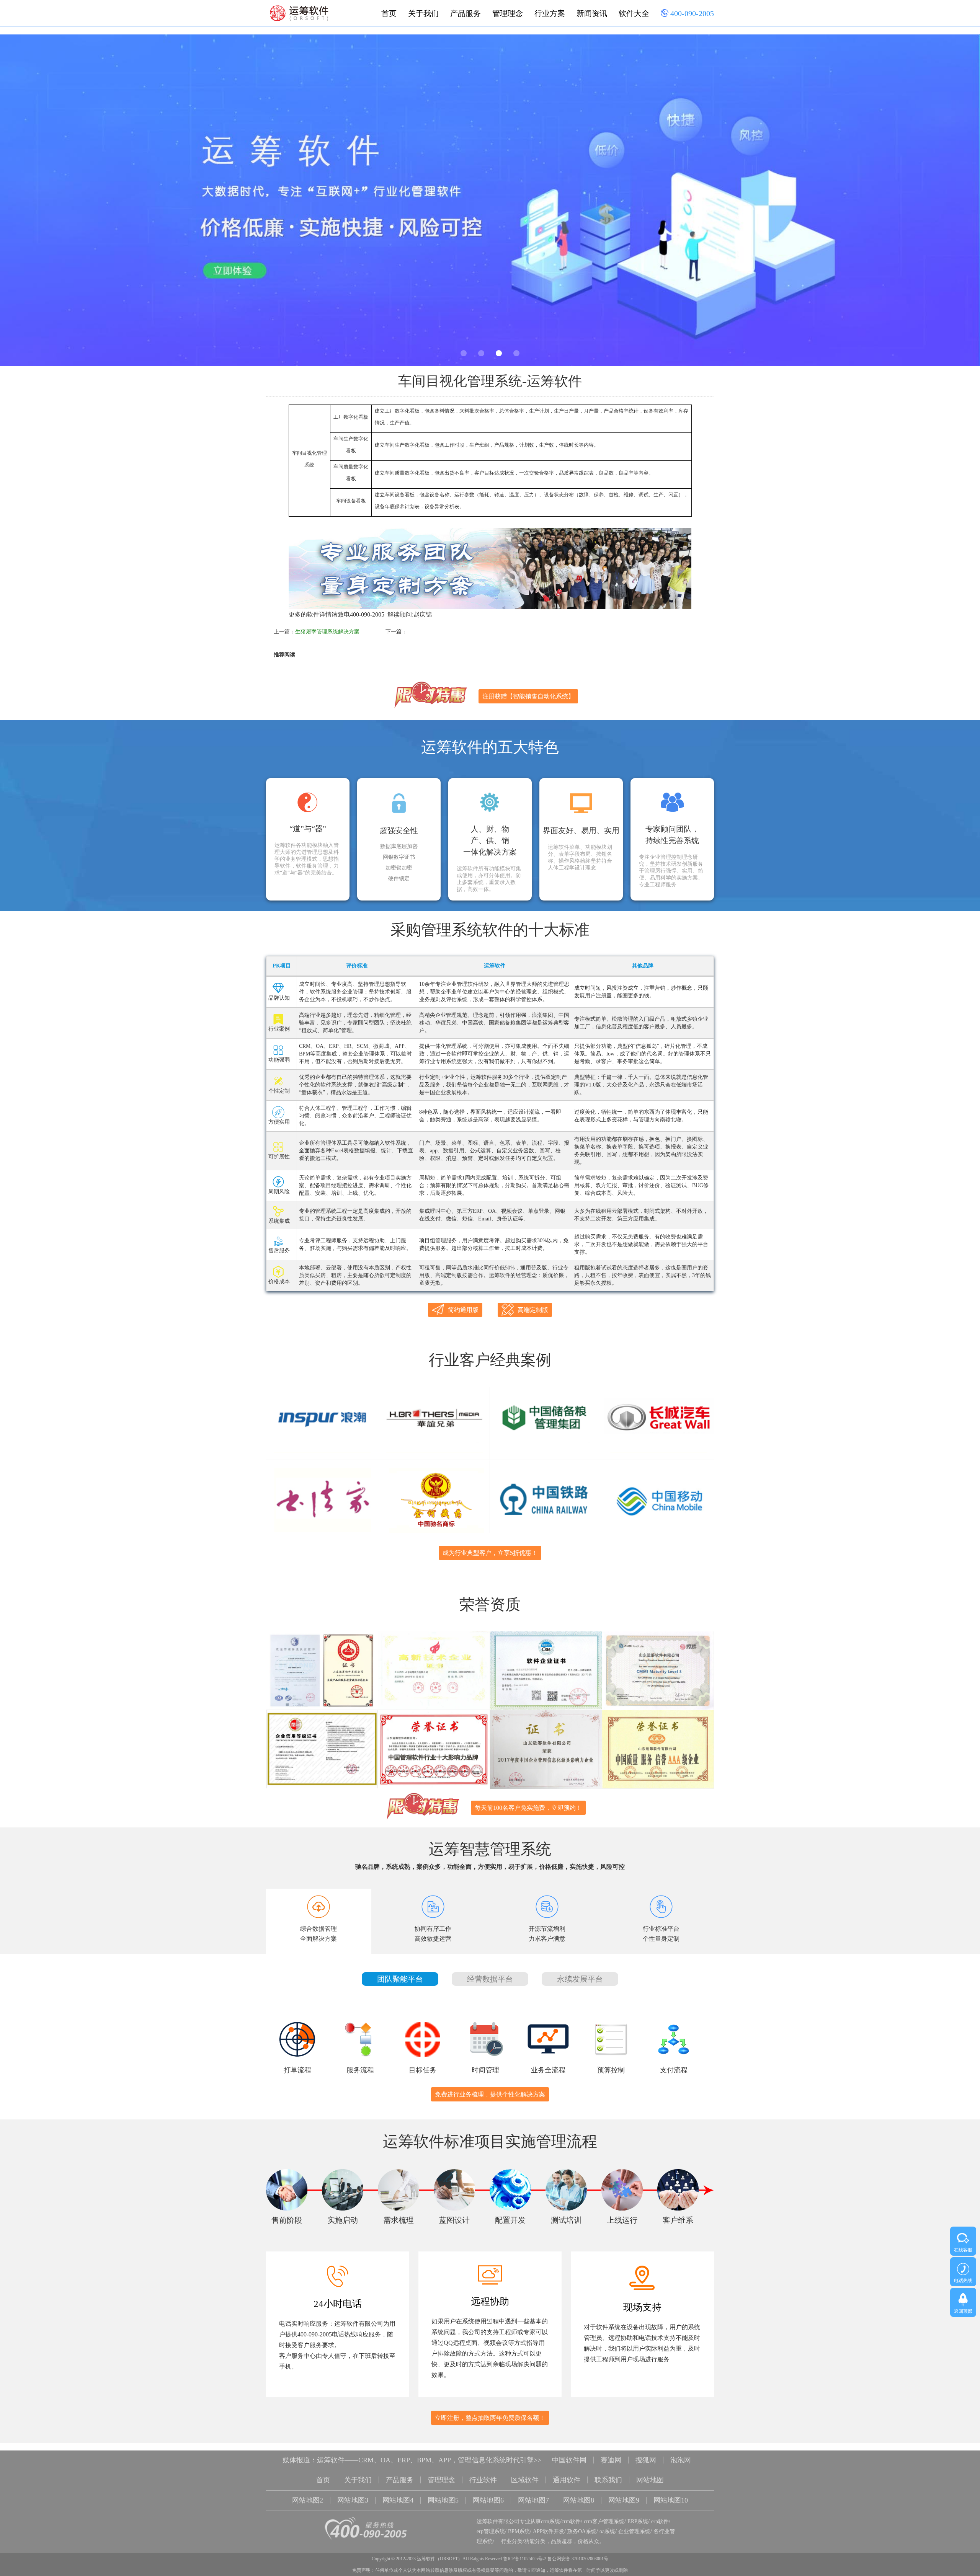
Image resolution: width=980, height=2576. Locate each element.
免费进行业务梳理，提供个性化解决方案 (490, 2094)
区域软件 (525, 2480)
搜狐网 (646, 2460)
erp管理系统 (491, 2531)
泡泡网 (681, 2460)
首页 (389, 13)
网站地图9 (624, 2500)
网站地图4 (398, 2500)
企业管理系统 (634, 2531)
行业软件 (483, 2480)
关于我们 (423, 13)
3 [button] (499, 353)
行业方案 (550, 13)
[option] (490, 200)
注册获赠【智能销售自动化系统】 (528, 696)
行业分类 (512, 2541)
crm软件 (571, 2521)
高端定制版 (533, 1310)
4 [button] (516, 353)
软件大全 (634, 13)
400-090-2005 (691, 13)
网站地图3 (353, 2500)
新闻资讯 (592, 13)
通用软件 (567, 2480)
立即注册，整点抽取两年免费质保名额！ (490, 2418)
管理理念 (508, 13)
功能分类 (535, 2541)
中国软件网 (569, 2460)
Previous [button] (36, 202)
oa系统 (607, 2531)
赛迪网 (611, 2460)
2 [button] (481, 353)
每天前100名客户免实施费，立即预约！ (528, 1808)
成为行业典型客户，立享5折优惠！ (490, 1553)
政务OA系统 (582, 2531)
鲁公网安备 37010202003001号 (578, 2559)
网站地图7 (533, 2500)
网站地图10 (671, 2500)
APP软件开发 (549, 2531)
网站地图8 (579, 2500)
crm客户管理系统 (604, 2521)
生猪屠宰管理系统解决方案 (327, 632)
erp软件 (660, 2521)
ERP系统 (638, 2521)
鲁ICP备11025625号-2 (525, 2559)
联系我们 (608, 2480)
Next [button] (944, 202)
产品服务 (465, 13)
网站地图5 (443, 2500)
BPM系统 (519, 2531)
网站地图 (650, 2480)
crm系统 (550, 2521)
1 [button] (464, 353)
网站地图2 (308, 2500)
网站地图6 (488, 2500)
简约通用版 (463, 1310)
